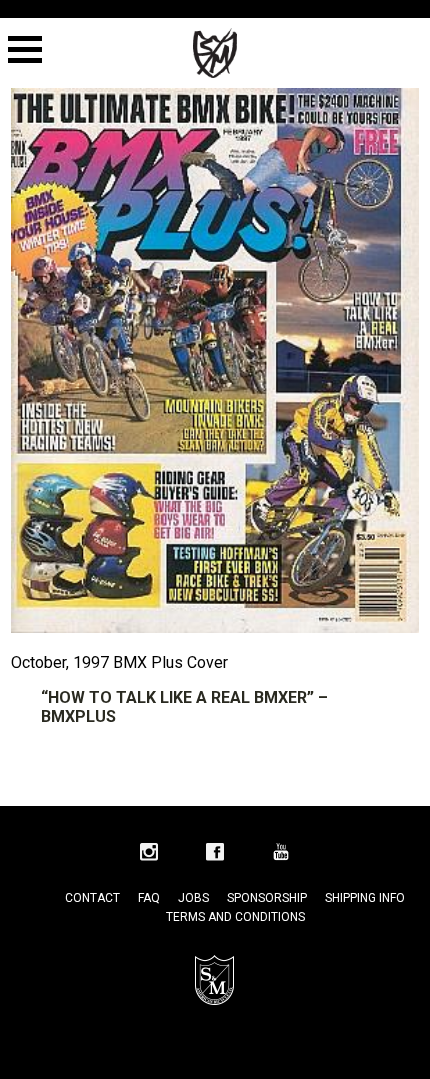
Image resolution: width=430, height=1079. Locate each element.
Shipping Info (365, 898)
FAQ (149, 898)
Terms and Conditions (235, 917)
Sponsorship (267, 898)
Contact (92, 898)
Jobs (193, 898)
